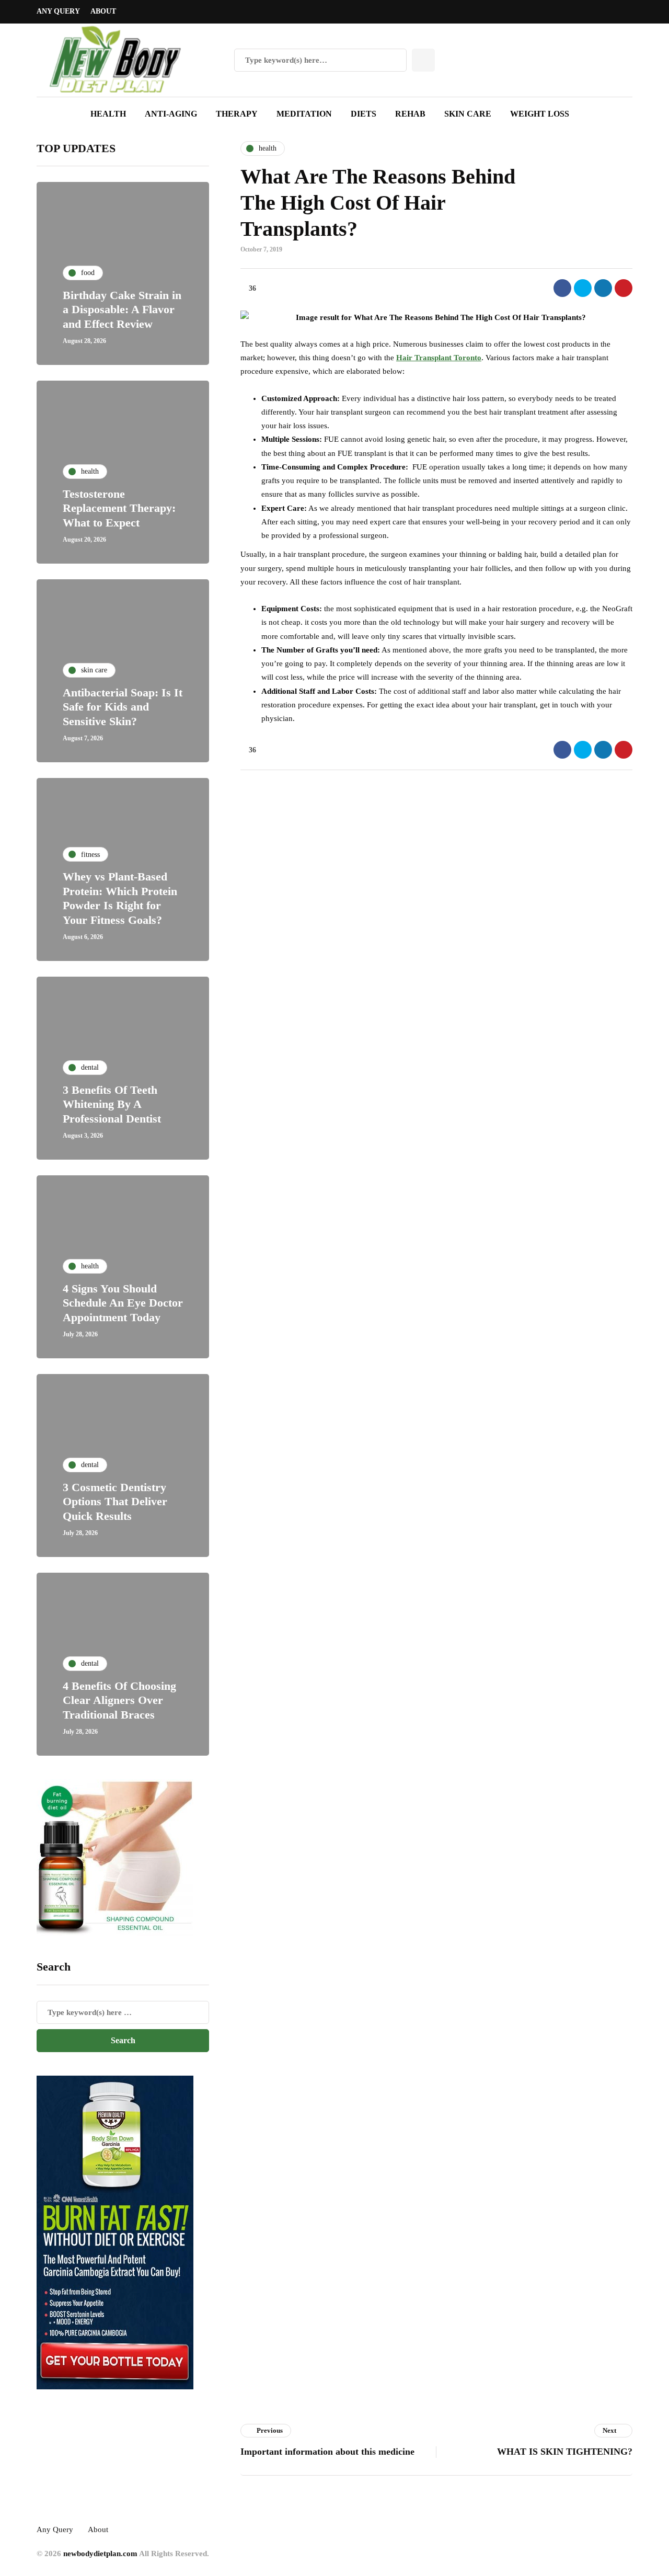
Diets (364, 114)
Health (108, 114)
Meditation (304, 114)
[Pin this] (624, 288)
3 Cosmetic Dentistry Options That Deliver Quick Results (115, 1502)
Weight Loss (540, 114)
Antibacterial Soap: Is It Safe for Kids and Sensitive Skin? (123, 707)
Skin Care (468, 114)
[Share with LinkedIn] (603, 288)
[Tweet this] (583, 288)
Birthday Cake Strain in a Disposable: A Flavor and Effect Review (122, 310)
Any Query (58, 11)
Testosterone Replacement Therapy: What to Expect (119, 508)
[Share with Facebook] (562, 288)
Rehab (410, 114)
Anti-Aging (171, 114)
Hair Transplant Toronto (439, 358)
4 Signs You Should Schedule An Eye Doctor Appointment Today (123, 1303)
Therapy (237, 114)
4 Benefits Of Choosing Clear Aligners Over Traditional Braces (119, 1700)
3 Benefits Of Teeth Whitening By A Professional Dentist (112, 1104)
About (103, 11)
